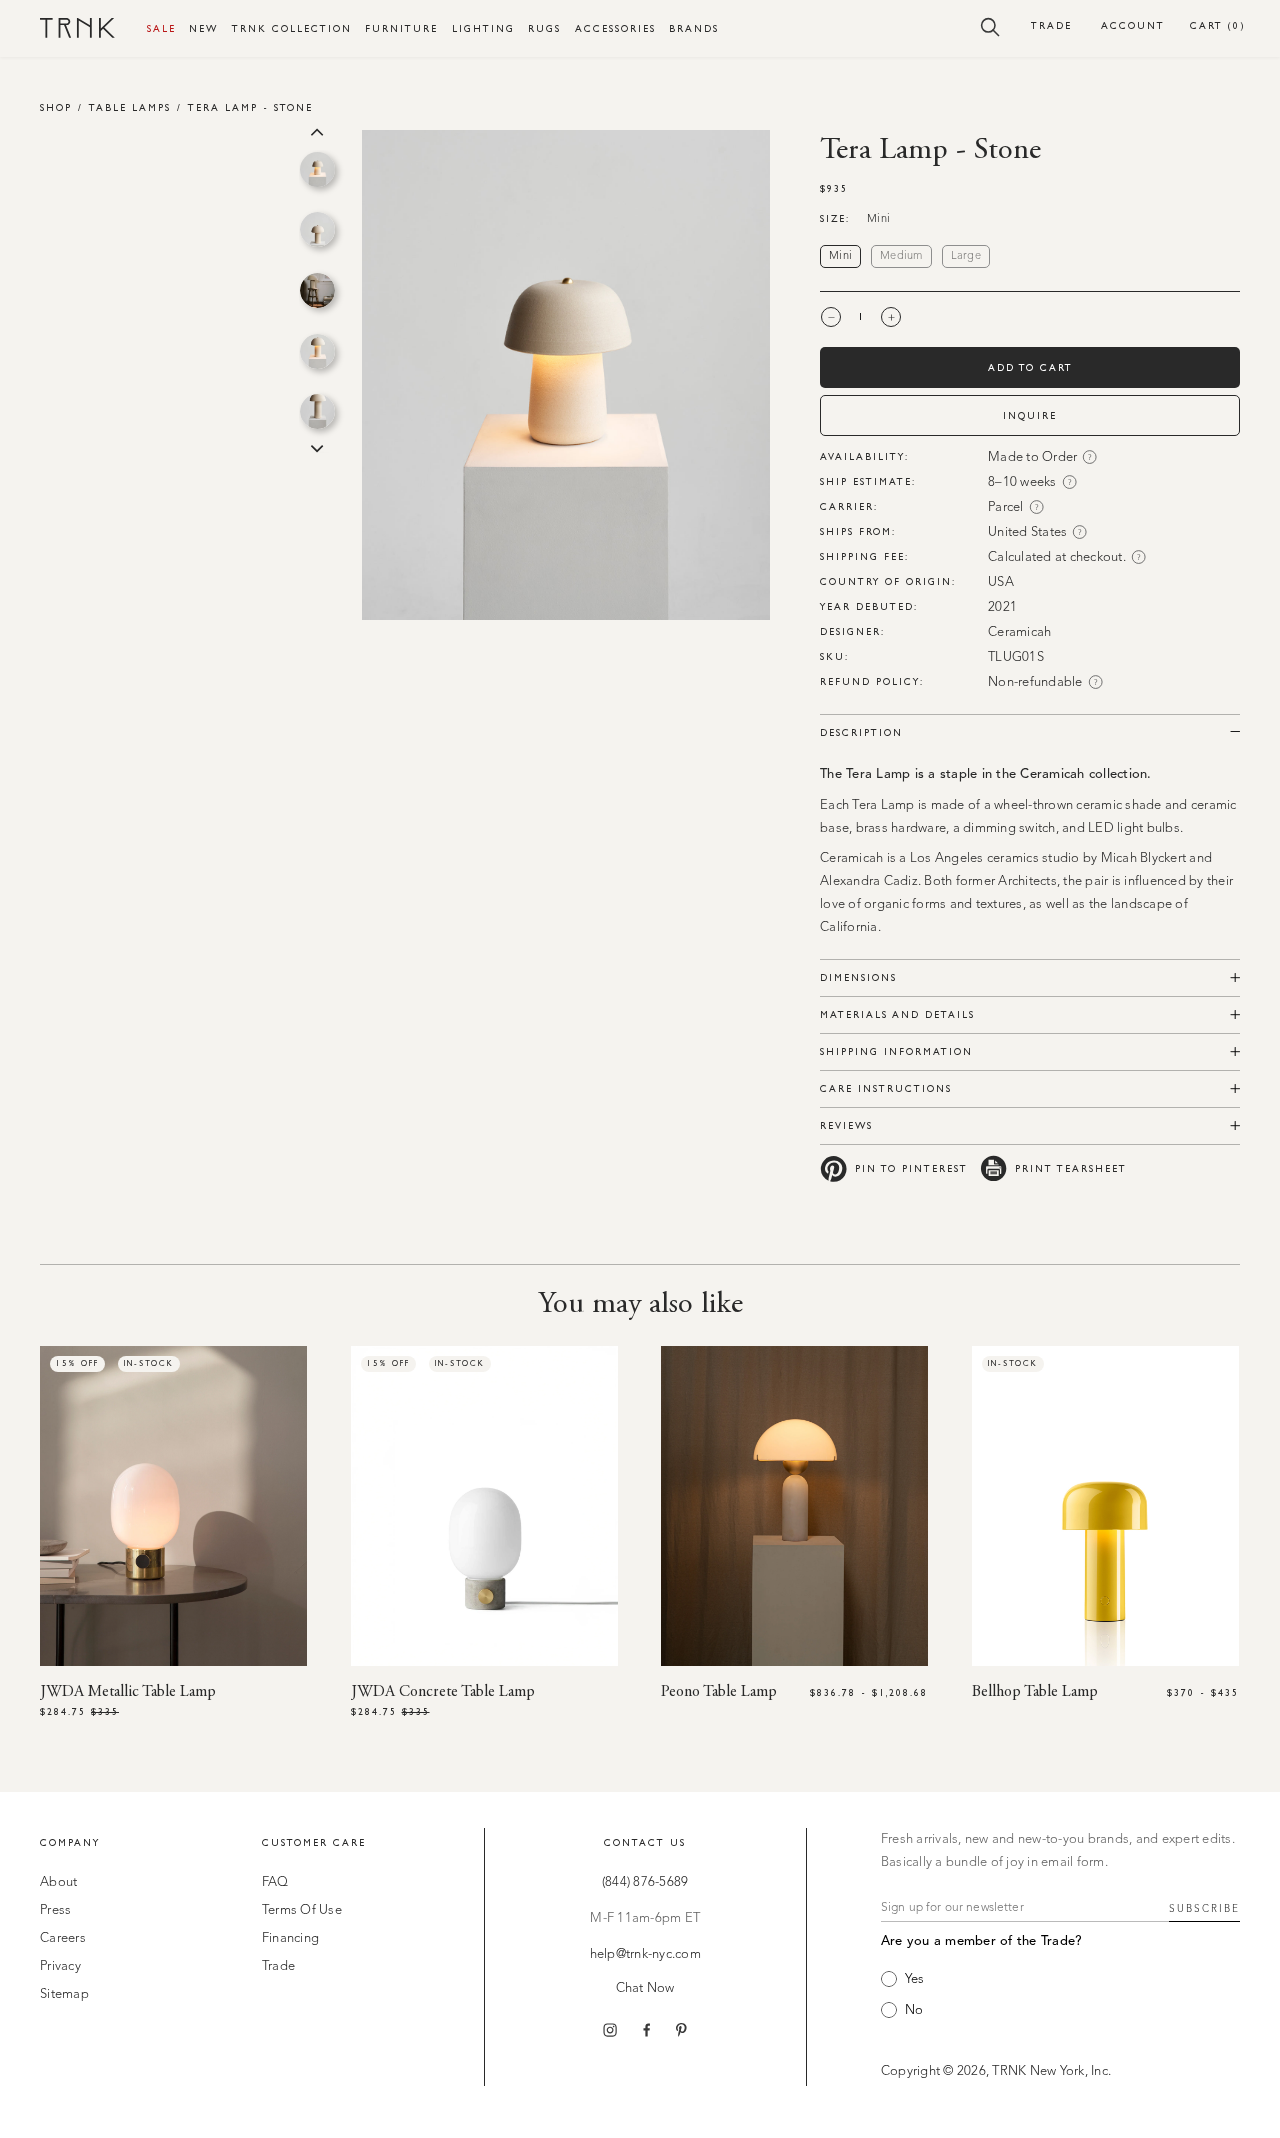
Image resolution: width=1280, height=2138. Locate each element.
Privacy (60, 1966)
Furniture (401, 28)
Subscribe (1204, 1909)
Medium (901, 256)
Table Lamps (130, 107)
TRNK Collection (292, 28)
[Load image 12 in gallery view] (317, 411)
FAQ (275, 1882)
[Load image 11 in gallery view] (317, 351)
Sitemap (64, 1994)
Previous (317, 130)
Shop (56, 107)
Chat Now (645, 1988)
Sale (161, 28)
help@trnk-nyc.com (645, 1954)
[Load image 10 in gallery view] (317, 290)
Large (966, 256)
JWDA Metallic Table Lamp (128, 1692)
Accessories (615, 28)
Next (317, 447)
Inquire (1030, 415)
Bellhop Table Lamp (1035, 1692)
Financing (290, 1938)
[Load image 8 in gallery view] (317, 169)
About (58, 1882)
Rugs (544, 28)
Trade (1051, 25)
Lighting (483, 28)
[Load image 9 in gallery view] (317, 229)
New (203, 28)
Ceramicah (1019, 632)
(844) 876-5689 (645, 1882)
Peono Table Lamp (719, 1692)
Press (55, 1910)
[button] (990, 26)
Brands (694, 28)
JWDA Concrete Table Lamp (443, 1692)
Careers (63, 1938)
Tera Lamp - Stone (250, 107)
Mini (840, 256)
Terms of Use (302, 1910)
